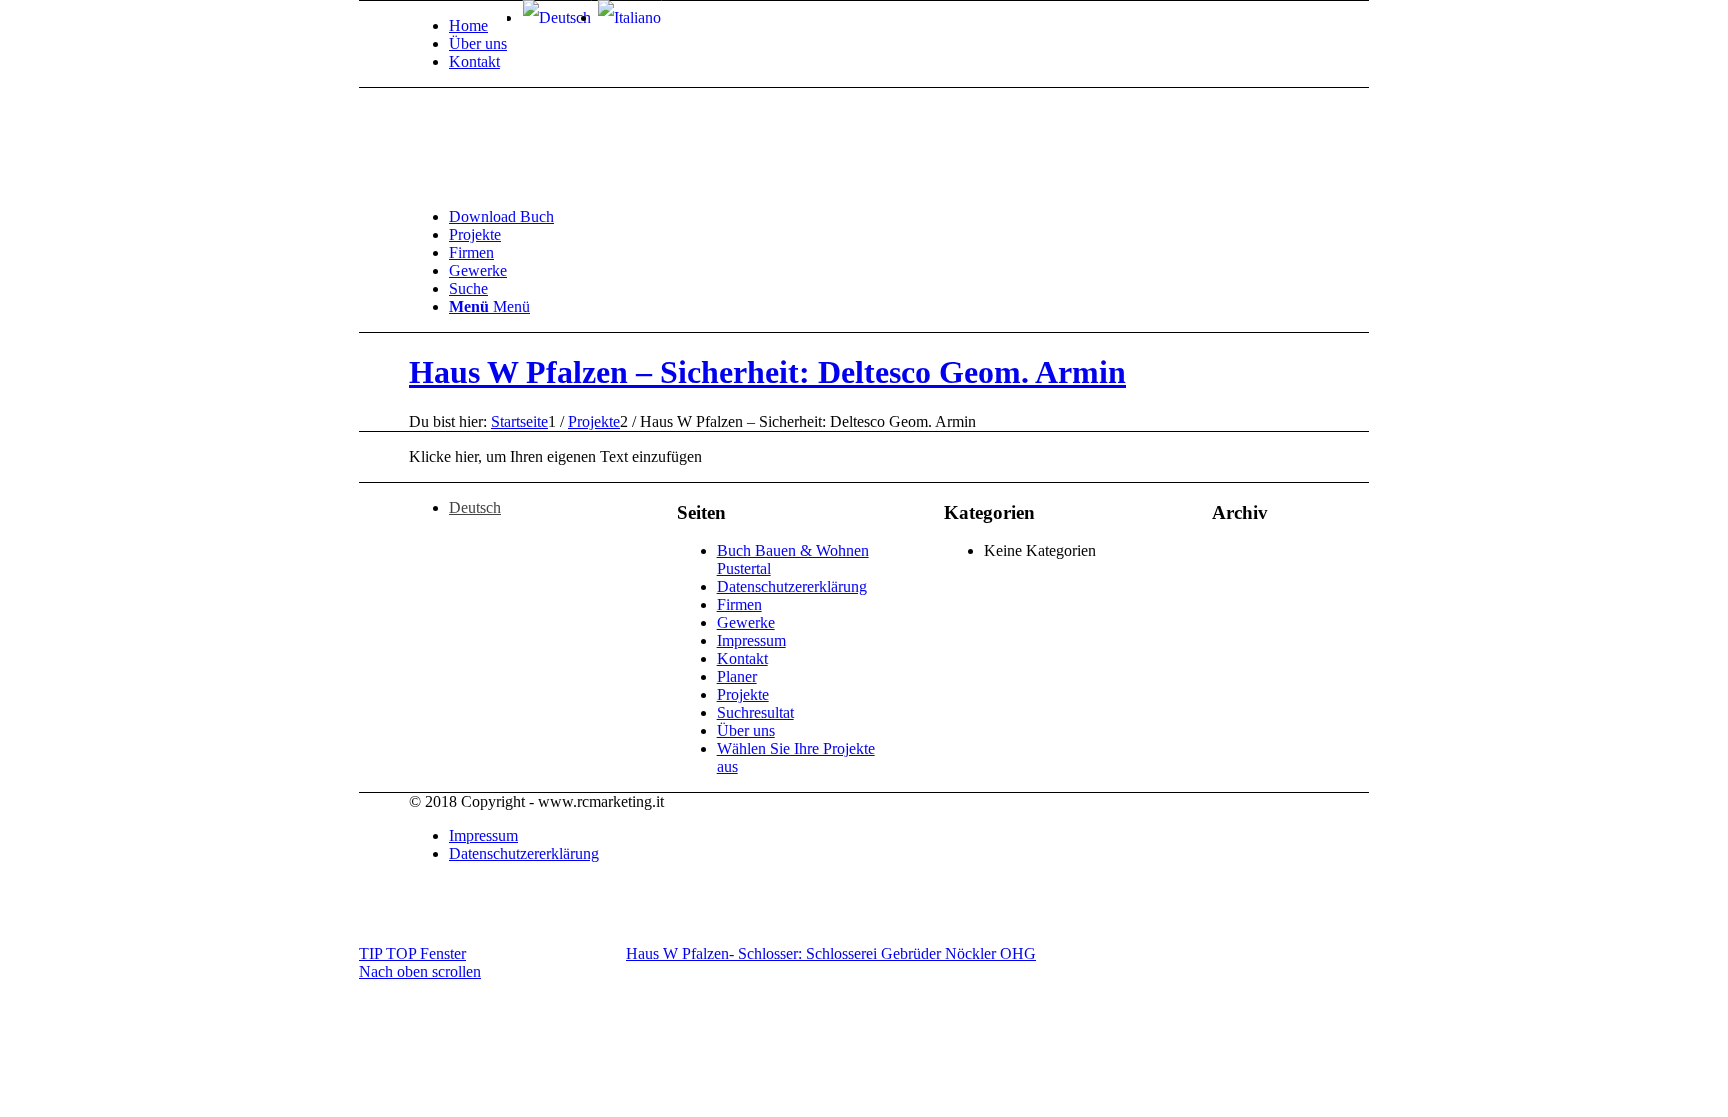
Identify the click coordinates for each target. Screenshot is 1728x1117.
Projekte (743, 694)
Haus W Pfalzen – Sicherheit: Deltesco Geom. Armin (767, 372)
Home (468, 25)
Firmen (739, 604)
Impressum (751, 640)
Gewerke (746, 622)
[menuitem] (478, 26)
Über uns (478, 43)
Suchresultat (755, 712)
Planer (737, 676)
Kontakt (474, 61)
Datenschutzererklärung (792, 586)
